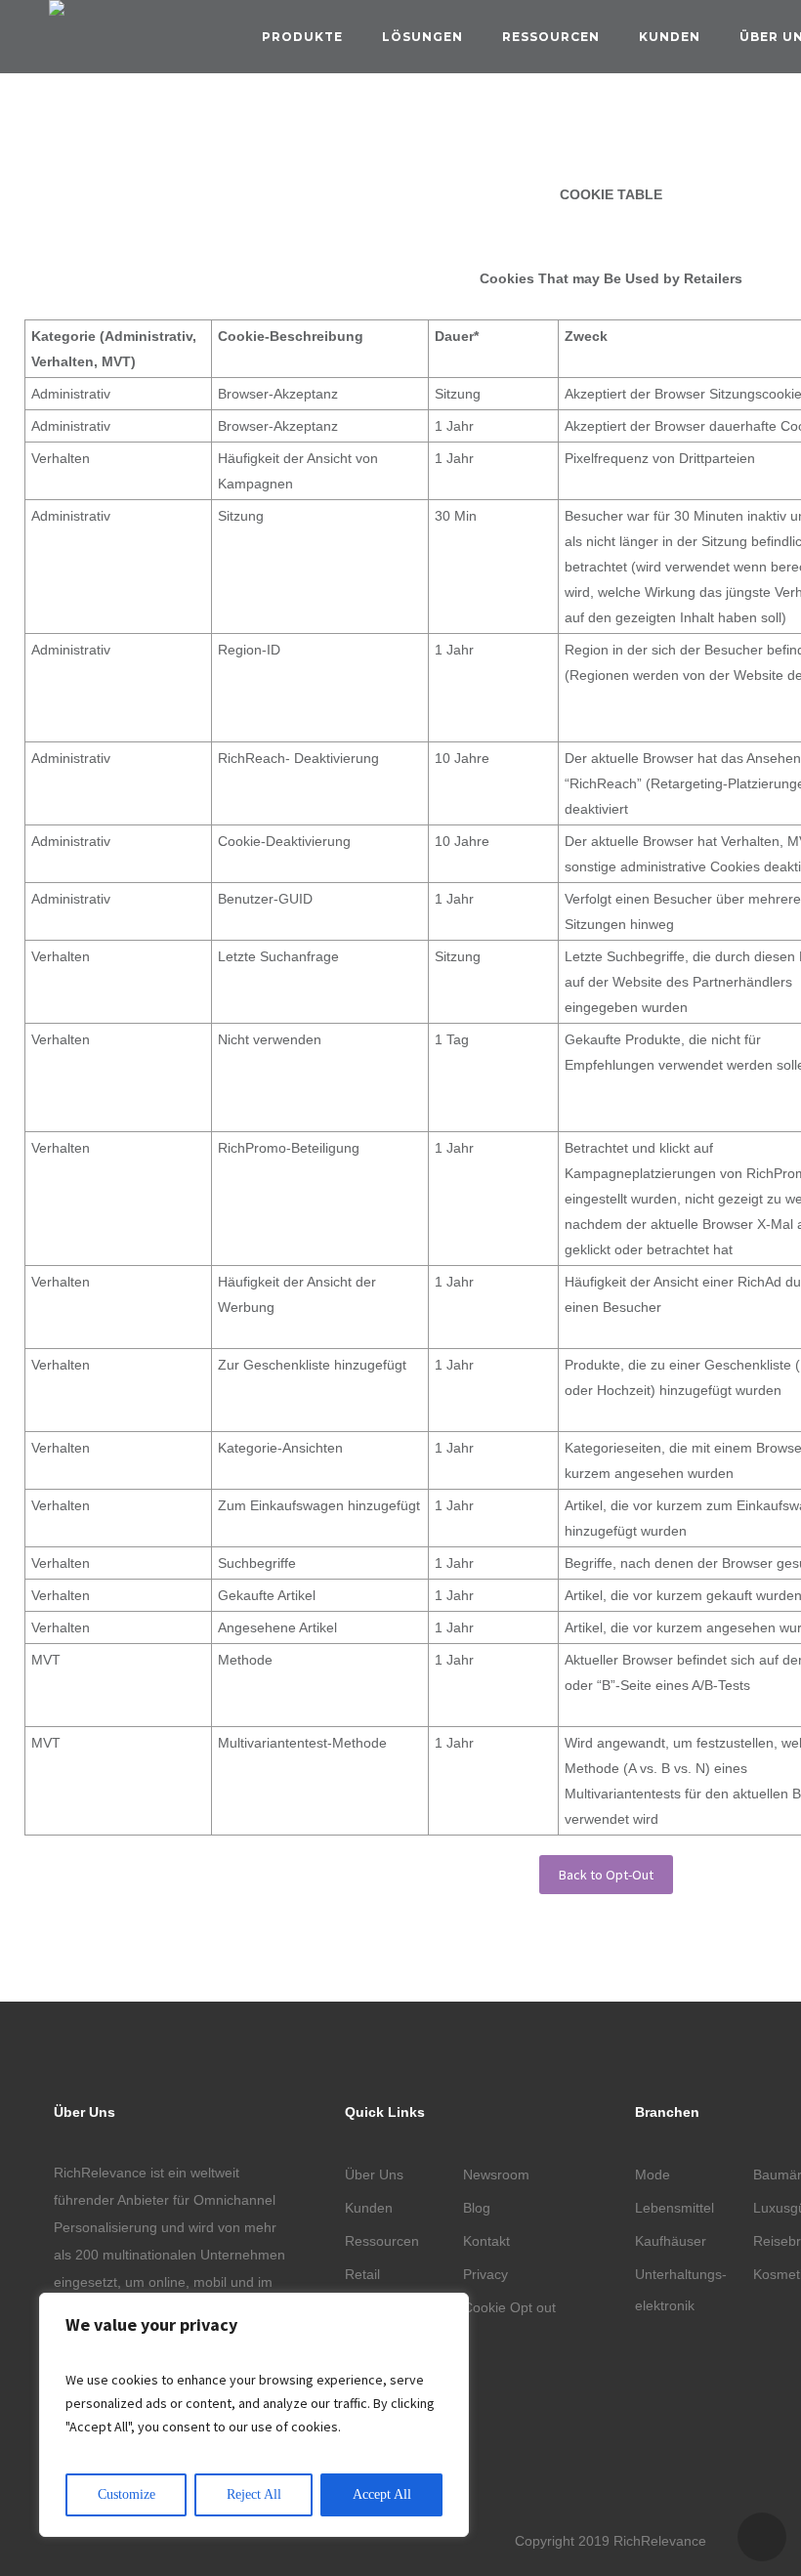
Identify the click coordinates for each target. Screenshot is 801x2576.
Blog (477, 2208)
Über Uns (374, 2175)
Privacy (485, 2274)
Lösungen (422, 37)
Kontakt (486, 2241)
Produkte (302, 37)
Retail (362, 2274)
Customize (126, 2494)
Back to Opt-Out (606, 1875)
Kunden (670, 37)
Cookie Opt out (509, 2307)
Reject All (254, 2494)
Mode (653, 2175)
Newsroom (496, 2175)
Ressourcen (551, 37)
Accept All (382, 2494)
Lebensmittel (675, 2208)
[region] (254, 2415)
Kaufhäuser (671, 2241)
